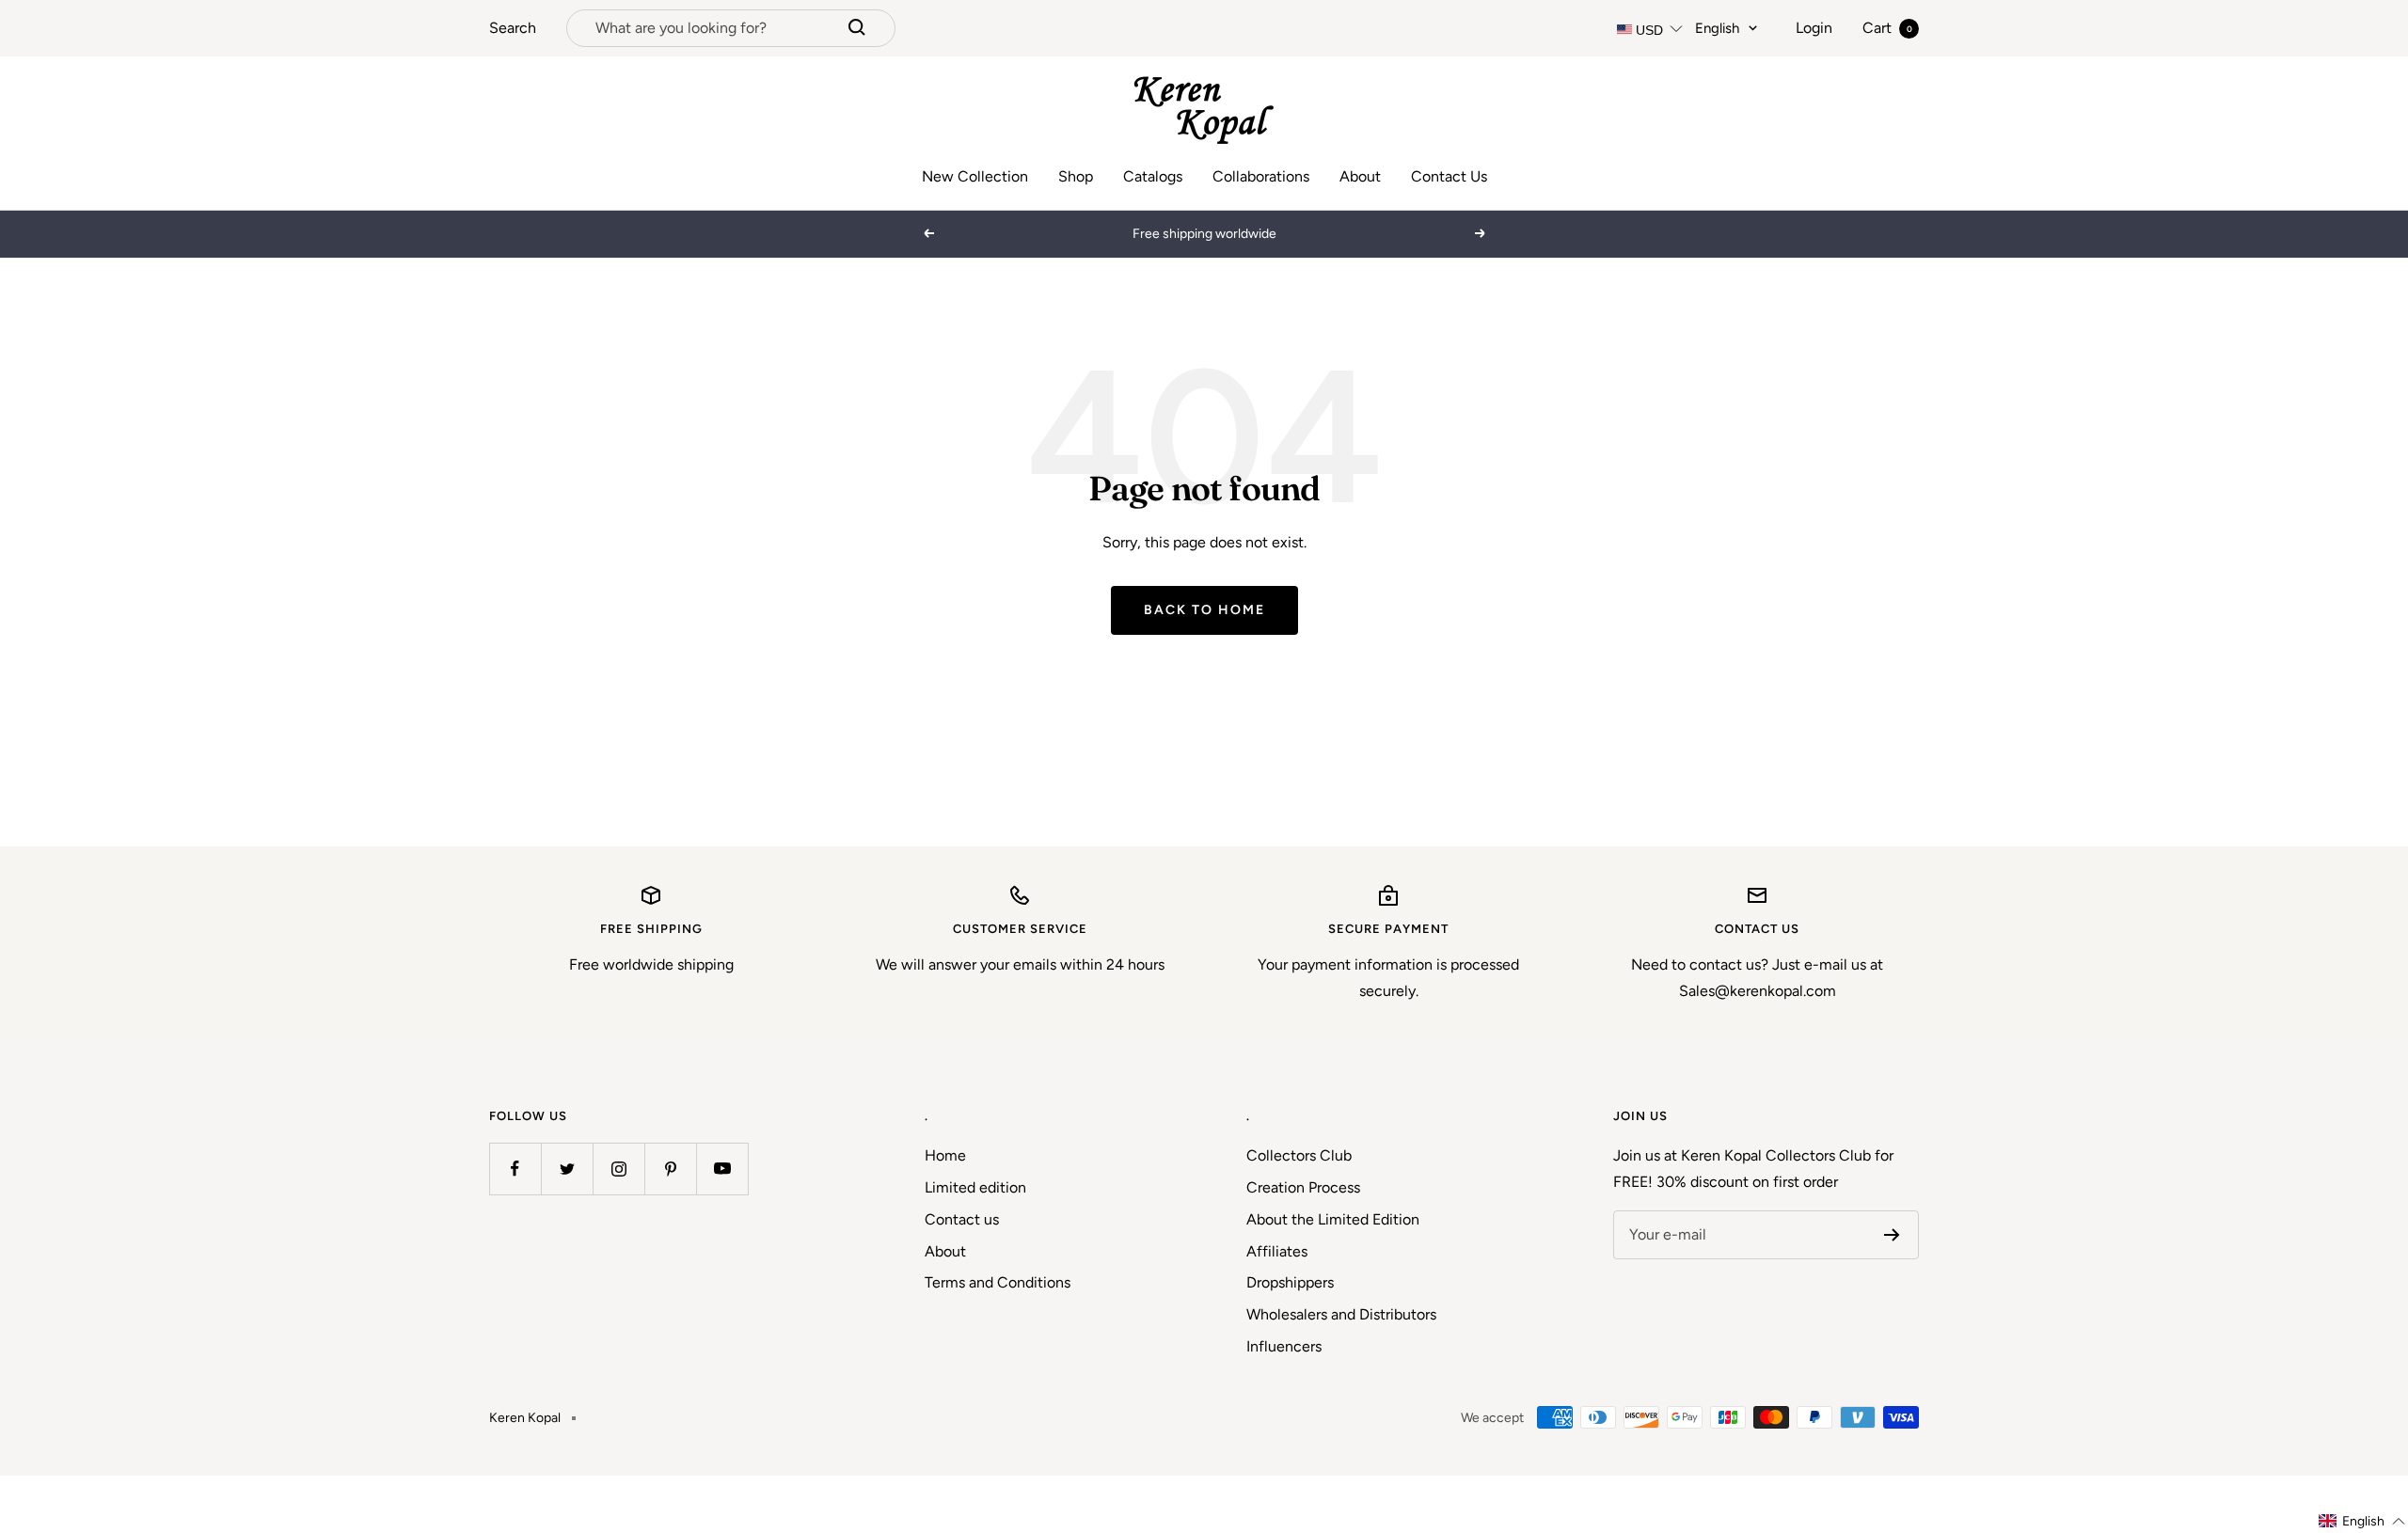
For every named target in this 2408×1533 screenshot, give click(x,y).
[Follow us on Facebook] (515, 1169)
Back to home (1204, 610)
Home (945, 1155)
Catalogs (1153, 176)
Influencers (1284, 1346)
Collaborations (1261, 176)
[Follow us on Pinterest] (670, 1169)
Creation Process (1303, 1187)
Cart (1887, 28)
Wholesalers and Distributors (1341, 1314)
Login (1814, 28)
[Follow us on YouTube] (722, 1169)
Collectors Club (1299, 1155)
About (1360, 176)
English (1717, 28)
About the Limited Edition (1333, 1219)
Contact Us (1449, 176)
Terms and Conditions (998, 1282)
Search (513, 28)
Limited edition (975, 1187)
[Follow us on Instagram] (618, 1169)
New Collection (975, 176)
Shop (1076, 176)
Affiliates (1277, 1251)
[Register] (1892, 1235)
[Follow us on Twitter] (567, 1169)
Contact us (962, 1219)
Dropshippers (1290, 1282)
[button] (2362, 1521)
